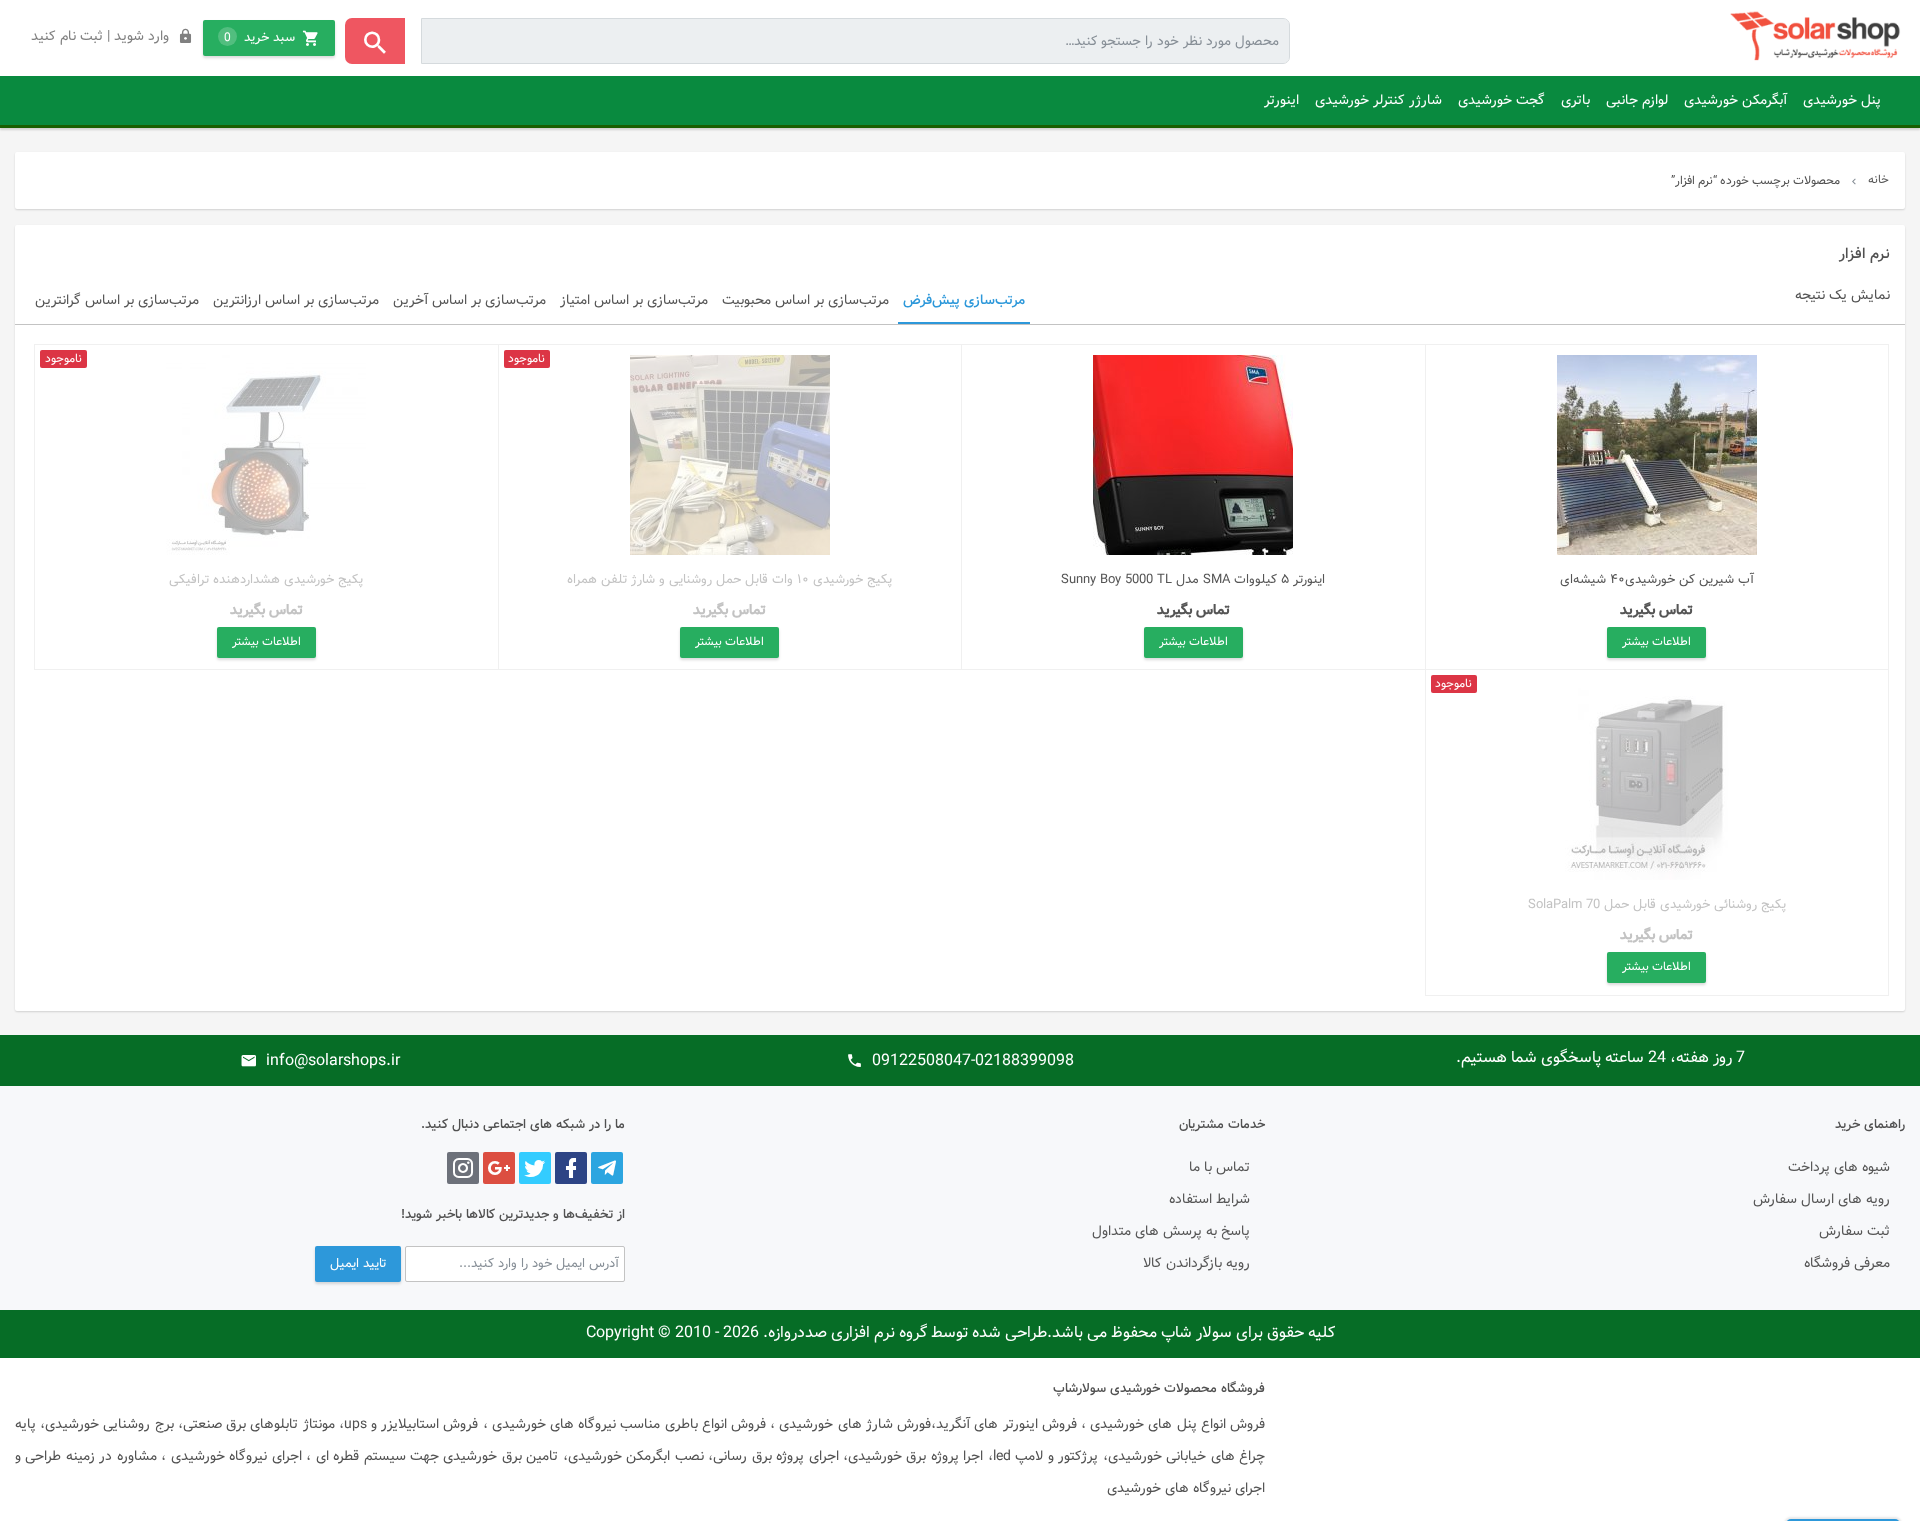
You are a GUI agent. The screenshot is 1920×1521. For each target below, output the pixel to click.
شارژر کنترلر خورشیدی (1378, 101)
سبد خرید (259, 38)
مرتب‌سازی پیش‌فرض (964, 301)
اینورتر (1281, 101)
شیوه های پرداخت (1839, 1168)
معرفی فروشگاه (1847, 1264)
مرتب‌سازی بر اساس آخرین (469, 301)
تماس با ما (1219, 1168)
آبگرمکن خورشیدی (1735, 101)
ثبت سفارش (1854, 1232)
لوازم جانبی (1637, 101)
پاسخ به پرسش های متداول (1171, 1232)
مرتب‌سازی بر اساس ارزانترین (296, 301)
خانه (1878, 180)
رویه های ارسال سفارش (1821, 1200)
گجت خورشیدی (1501, 101)
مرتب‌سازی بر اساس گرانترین (117, 301)
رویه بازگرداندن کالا (1196, 1264)
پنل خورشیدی (1842, 101)
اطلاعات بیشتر (1656, 642)
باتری (1575, 101)
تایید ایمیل (358, 1264)
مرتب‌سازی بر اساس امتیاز (634, 301)
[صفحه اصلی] (1817, 36)
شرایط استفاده (1209, 1200)
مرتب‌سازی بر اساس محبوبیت (805, 301)
